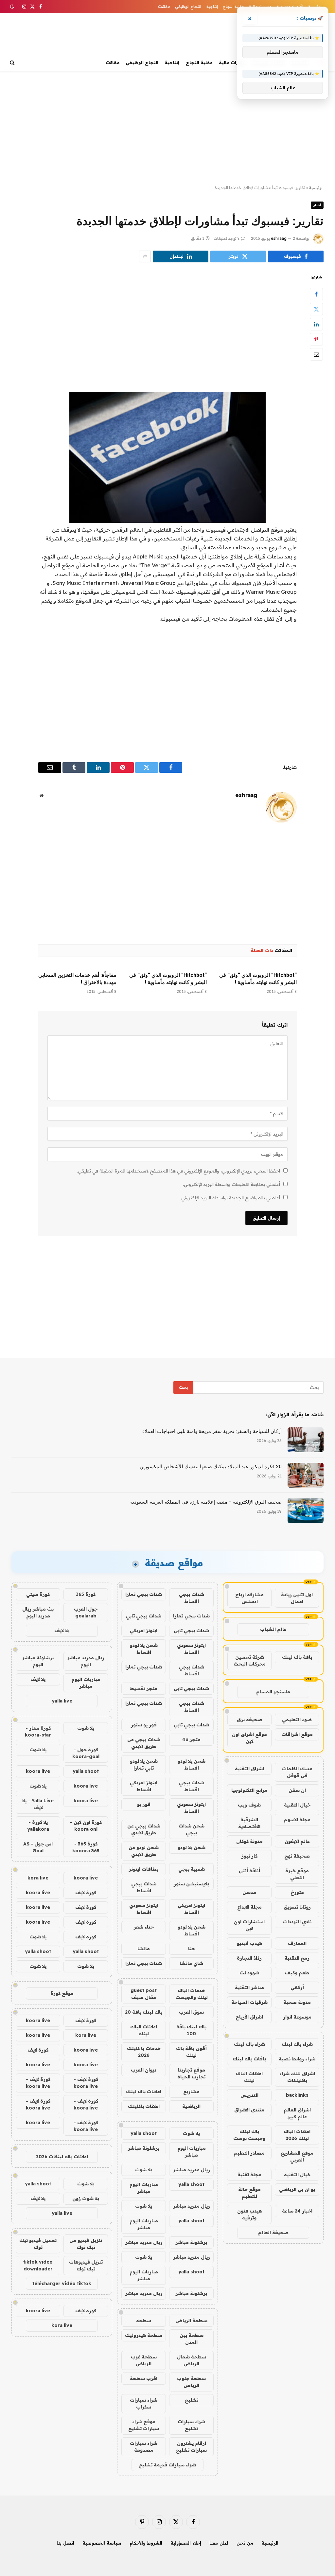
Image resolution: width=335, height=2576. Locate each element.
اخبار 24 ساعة (297, 2211)
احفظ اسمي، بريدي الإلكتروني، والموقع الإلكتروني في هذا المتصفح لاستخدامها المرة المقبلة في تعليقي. (178, 1171)
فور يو (144, 1804)
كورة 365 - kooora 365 (86, 1847)
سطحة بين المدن (192, 2339)
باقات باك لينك (249, 2059)
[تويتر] (316, 309)
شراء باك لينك (297, 2044)
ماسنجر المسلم (273, 1692)
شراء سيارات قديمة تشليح (167, 2465)
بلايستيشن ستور (191, 1884)
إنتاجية (212, 6)
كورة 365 (86, 1594)
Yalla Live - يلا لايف (38, 1804)
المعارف (297, 1943)
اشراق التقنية (249, 1769)
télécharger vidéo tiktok (62, 2284)
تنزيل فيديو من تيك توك (86, 2244)
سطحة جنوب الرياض (191, 2382)
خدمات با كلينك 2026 (144, 2052)
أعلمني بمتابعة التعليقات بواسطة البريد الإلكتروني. (231, 1184)
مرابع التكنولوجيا (249, 1790)
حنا (192, 1949)
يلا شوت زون (86, 2198)
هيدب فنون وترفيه (249, 2214)
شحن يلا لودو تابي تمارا (144, 1764)
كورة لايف (86, 1893)
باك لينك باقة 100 (191, 2030)
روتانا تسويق (297, 1907)
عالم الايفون (297, 1841)
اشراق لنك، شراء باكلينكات (297, 2077)
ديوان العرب (144, 2070)
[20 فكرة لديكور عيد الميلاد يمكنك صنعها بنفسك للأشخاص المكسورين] (306, 1475)
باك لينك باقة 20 (144, 2012)
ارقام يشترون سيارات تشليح (191, 2447)
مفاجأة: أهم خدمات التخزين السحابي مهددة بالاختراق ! (77, 979)
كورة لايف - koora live (86, 2083)
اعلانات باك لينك (144, 2091)
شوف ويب (249, 1805)
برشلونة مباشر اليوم (38, 1661)
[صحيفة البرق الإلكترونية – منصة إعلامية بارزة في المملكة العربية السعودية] (306, 1510)
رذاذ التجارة (249, 1958)
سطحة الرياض (191, 2320)
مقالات (164, 6)
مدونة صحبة (297, 2002)
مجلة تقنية (249, 2175)
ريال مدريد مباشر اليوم (86, 1661)
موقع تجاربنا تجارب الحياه (191, 2073)
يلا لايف (62, 1631)
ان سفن (297, 1790)
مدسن (249, 1892)
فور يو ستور (144, 1725)
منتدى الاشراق (249, 2110)
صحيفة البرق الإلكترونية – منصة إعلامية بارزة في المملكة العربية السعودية (206, 1502)
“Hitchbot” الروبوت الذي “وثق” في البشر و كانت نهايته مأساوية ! (258, 979)
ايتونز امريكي (144, 1631)
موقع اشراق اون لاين (249, 1738)
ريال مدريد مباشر (192, 2170)
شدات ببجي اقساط (192, 1598)
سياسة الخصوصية (102, 2543)
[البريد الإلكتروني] (316, 354)
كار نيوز (249, 1856)
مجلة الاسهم (297, 1820)
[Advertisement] (167, 128)
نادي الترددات (297, 1922)
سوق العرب (191, 2012)
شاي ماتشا (191, 1963)
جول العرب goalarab (86, 1612)
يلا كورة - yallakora (38, 1826)
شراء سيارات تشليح (191, 2425)
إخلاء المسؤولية (186, 2543)
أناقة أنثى (249, 1871)
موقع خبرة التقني (297, 1874)
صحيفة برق (250, 1720)
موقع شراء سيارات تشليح (144, 2425)
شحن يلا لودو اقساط (144, 1649)
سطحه (144, 2320)
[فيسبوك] (316, 294)
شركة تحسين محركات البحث (250, 1660)
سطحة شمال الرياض (192, 2360)
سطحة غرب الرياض (144, 2360)
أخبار (317, 205)
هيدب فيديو (249, 1943)
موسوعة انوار (297, 2017)
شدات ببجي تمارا (144, 1594)
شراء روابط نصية (297, 2059)
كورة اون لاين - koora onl (86, 1826)
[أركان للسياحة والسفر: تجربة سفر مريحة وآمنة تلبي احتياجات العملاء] (306, 1440)
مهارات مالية (232, 62)
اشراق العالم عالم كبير (297, 2113)
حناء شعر (144, 1927)
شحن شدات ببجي (192, 1829)
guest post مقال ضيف (144, 1994)
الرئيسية (316, 188)
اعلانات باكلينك (144, 2106)
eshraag (279, 238)
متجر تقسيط (144, 1688)
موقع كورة (62, 1993)
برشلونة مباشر (144, 2148)
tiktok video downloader (38, 2265)
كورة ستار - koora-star (38, 1731)
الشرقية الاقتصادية (249, 1823)
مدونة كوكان (249, 1841)
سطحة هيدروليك (144, 2335)
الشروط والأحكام (146, 2543)
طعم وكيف (297, 1973)
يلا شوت (191, 2133)
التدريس (249, 2095)
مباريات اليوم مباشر (192, 2152)
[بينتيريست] (316, 339)
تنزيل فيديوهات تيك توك (86, 2265)
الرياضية (191, 2106)
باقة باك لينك (297, 1657)
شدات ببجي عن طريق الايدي (144, 1743)
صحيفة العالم (273, 2232)
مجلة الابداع (249, 1907)
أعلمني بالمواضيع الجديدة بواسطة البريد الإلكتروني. (230, 1198)
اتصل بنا (65, 2543)
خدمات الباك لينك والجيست (192, 1994)
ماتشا (144, 1949)
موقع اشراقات (297, 1734)
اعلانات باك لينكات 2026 (62, 2157)
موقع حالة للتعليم (249, 2193)
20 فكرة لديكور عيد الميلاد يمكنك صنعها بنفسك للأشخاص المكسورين (211, 1467)
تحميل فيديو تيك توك (38, 2244)
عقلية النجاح (233, 6)
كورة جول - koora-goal (86, 1753)
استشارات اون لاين (249, 1925)
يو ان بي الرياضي (297, 2189)
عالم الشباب (273, 1629)
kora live (38, 1878)
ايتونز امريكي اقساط (144, 1786)
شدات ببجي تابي (144, 1616)
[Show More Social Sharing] (145, 256)
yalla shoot (144, 2133)
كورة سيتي (38, 1594)
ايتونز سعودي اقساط (191, 1649)
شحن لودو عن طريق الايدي (144, 1851)
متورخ (297, 1892)
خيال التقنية (297, 1805)
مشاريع (191, 2091)
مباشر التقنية (249, 1987)
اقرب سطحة (144, 2378)
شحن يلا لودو (192, 1847)
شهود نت (249, 1973)
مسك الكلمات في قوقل (297, 1772)
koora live (38, 1771)
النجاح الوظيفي (188, 6)
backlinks (297, 2095)
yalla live (62, 1701)
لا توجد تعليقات (227, 238)
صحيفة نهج (297, 1856)
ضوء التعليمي (297, 1720)
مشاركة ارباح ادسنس (249, 1598)
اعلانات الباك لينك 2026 (297, 2135)
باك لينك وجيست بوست (249, 2135)
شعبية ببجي (192, 1869)
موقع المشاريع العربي (297, 2156)
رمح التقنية (297, 1958)
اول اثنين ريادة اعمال (297, 1598)
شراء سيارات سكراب (144, 2403)
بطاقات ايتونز (144, 1869)
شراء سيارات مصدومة (144, 2447)
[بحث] (13, 63)
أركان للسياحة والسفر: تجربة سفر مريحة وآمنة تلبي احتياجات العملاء (212, 1431)
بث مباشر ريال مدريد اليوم (38, 1612)
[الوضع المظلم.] (13, 7)
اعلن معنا (219, 2543)
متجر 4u (191, 1739)
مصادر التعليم (249, 2153)
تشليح (192, 2400)
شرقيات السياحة (249, 2002)
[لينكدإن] (316, 324)
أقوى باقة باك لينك (191, 2052)
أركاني (297, 1987)
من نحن (245, 2543)
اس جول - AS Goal (38, 1847)
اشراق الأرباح (249, 2017)
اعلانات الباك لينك (249, 2077)
